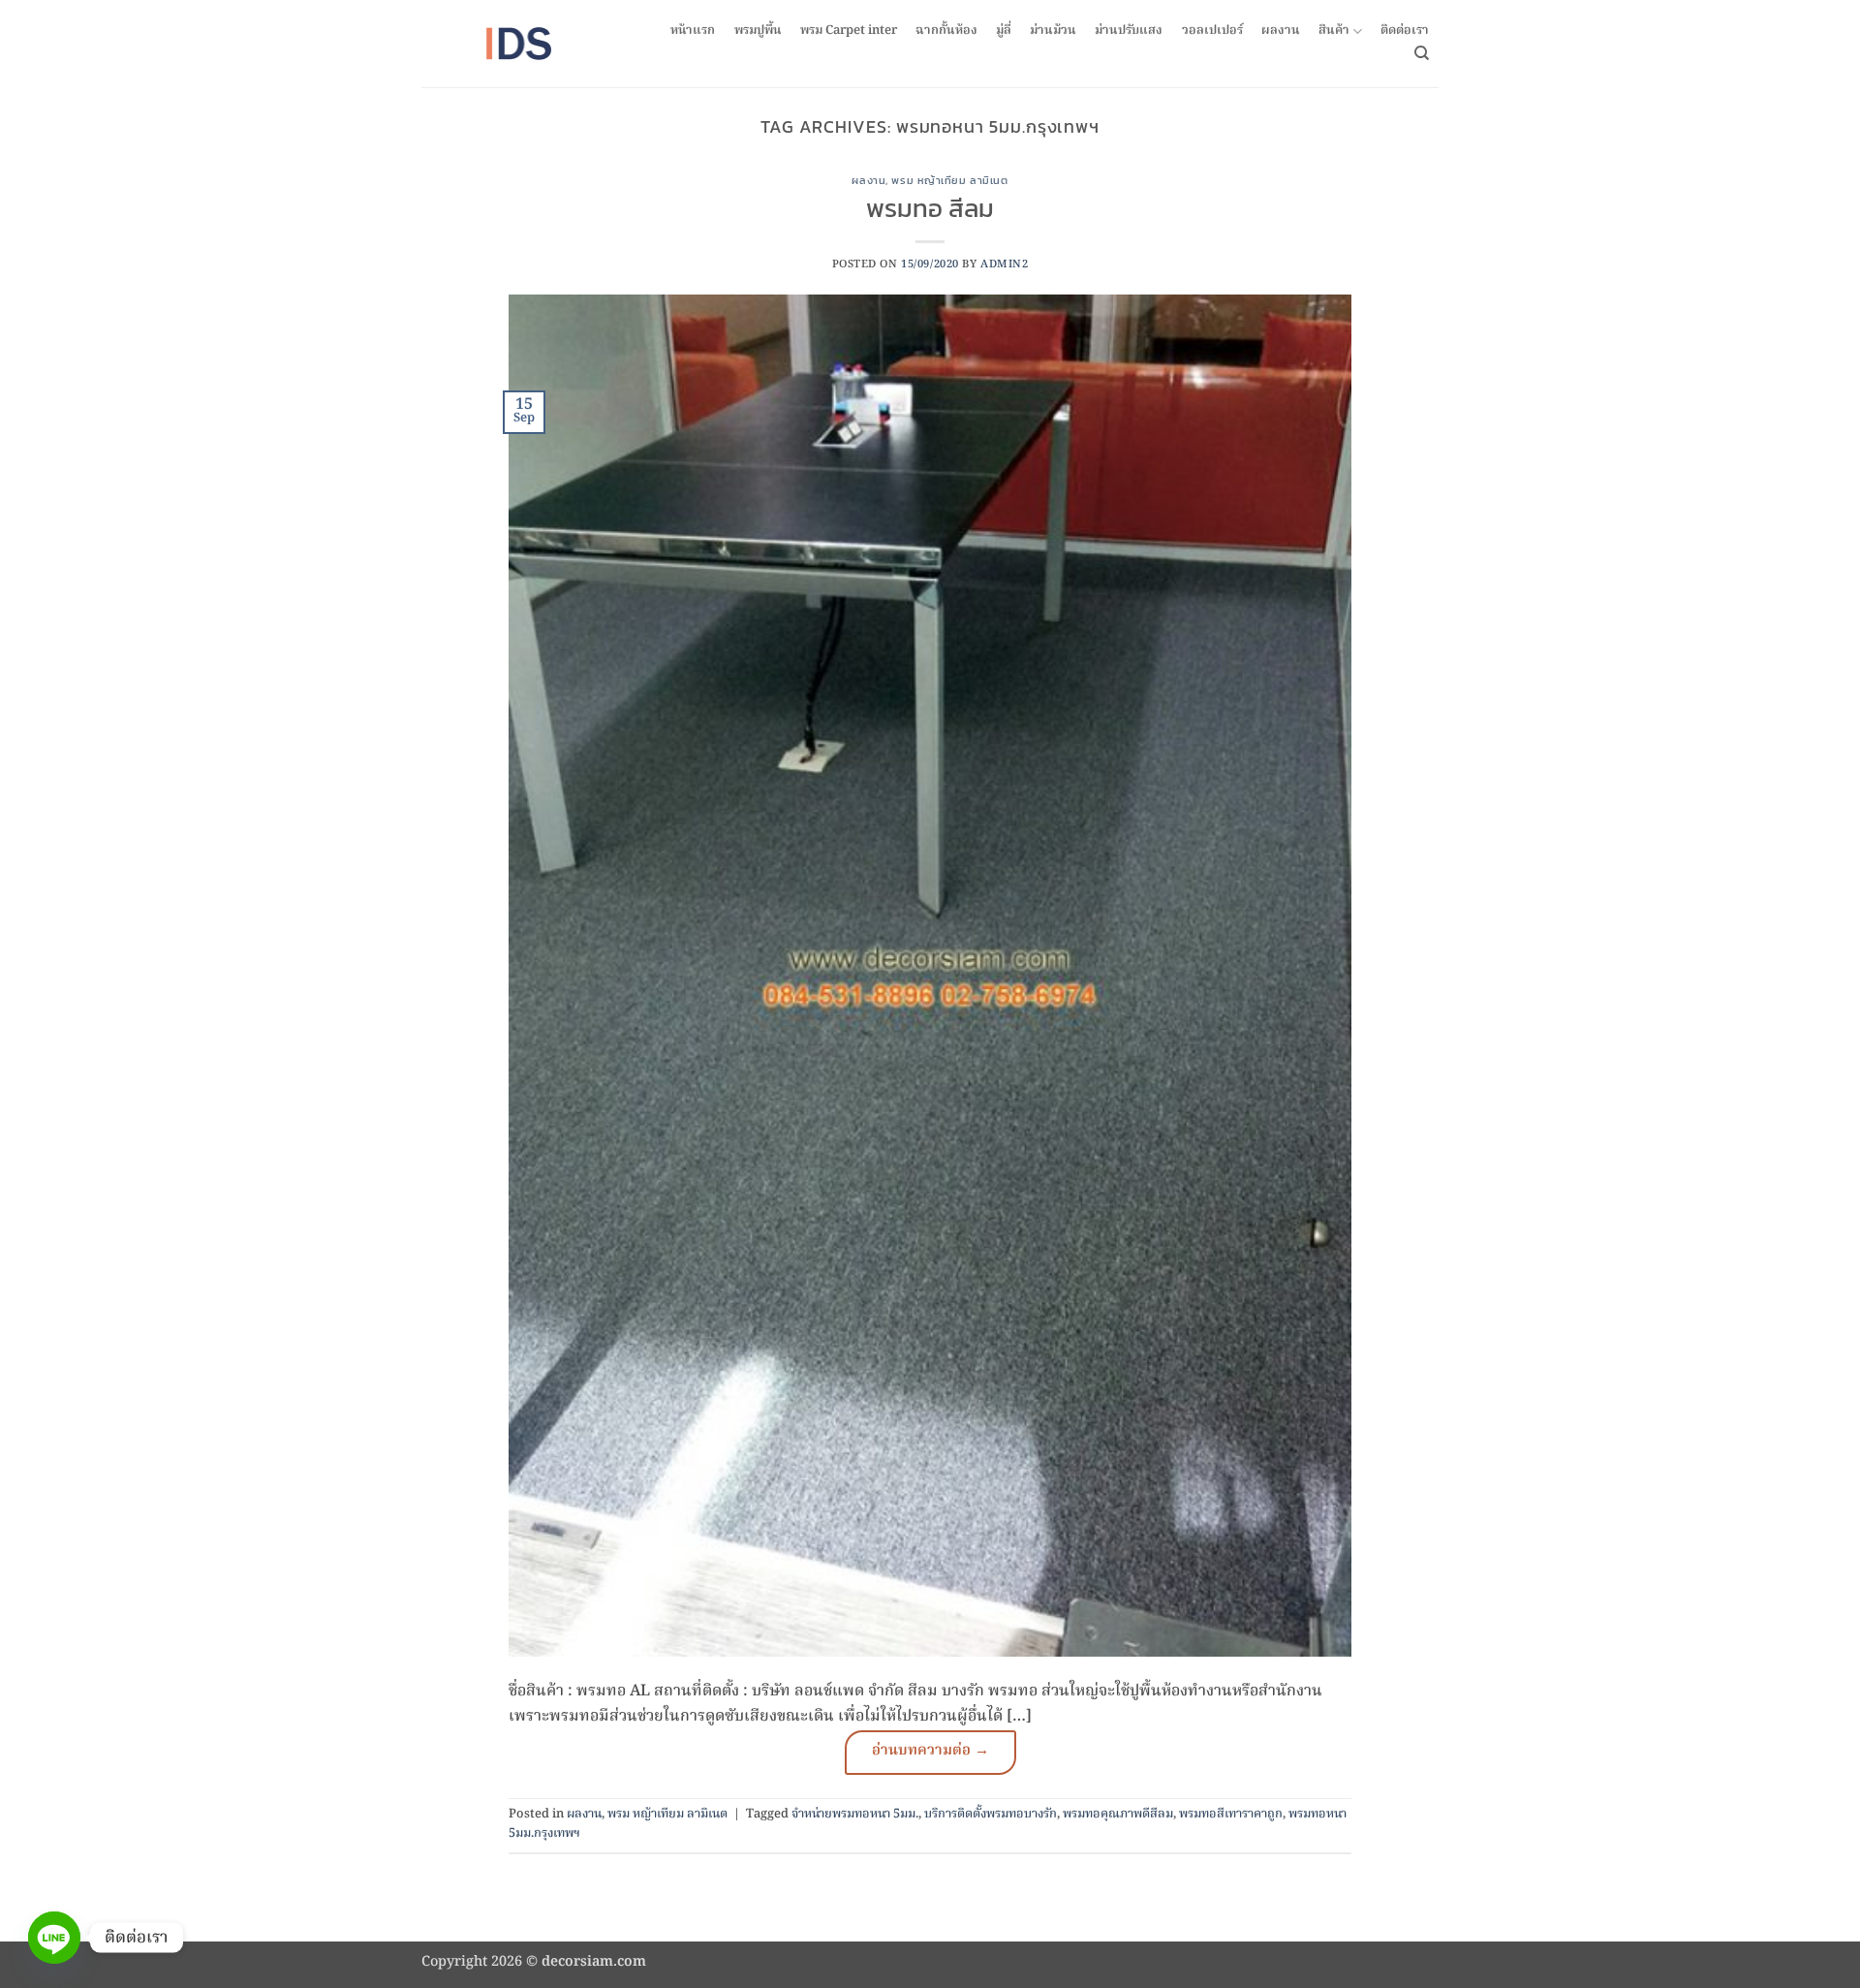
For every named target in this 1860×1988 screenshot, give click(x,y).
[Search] (1422, 53)
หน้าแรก (693, 31)
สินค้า (1334, 31)
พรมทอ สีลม (930, 208)
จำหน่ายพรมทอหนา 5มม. (855, 1814)
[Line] (54, 1938)
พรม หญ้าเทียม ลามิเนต (949, 180)
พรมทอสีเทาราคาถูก (1231, 1814)
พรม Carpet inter (849, 31)
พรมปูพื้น (758, 31)
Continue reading (930, 1753)
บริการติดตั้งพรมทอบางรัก (991, 1814)
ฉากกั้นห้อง (946, 31)
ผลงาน (1281, 31)
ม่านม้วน (1053, 31)
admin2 (1004, 264)
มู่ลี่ (1004, 31)
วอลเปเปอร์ (1212, 31)
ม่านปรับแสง (1129, 31)
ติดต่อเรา (1405, 31)
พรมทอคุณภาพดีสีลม (1118, 1814)
